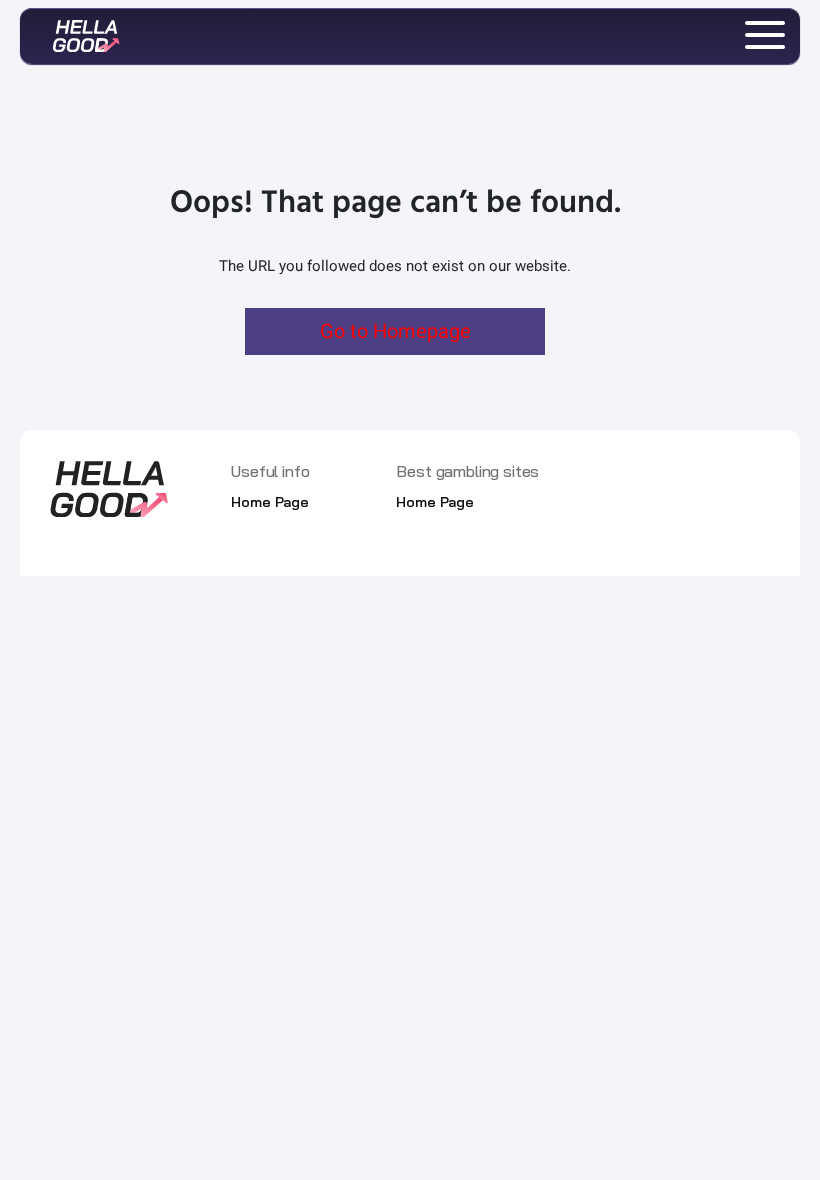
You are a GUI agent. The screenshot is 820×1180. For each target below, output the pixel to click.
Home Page (270, 502)
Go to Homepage (395, 331)
